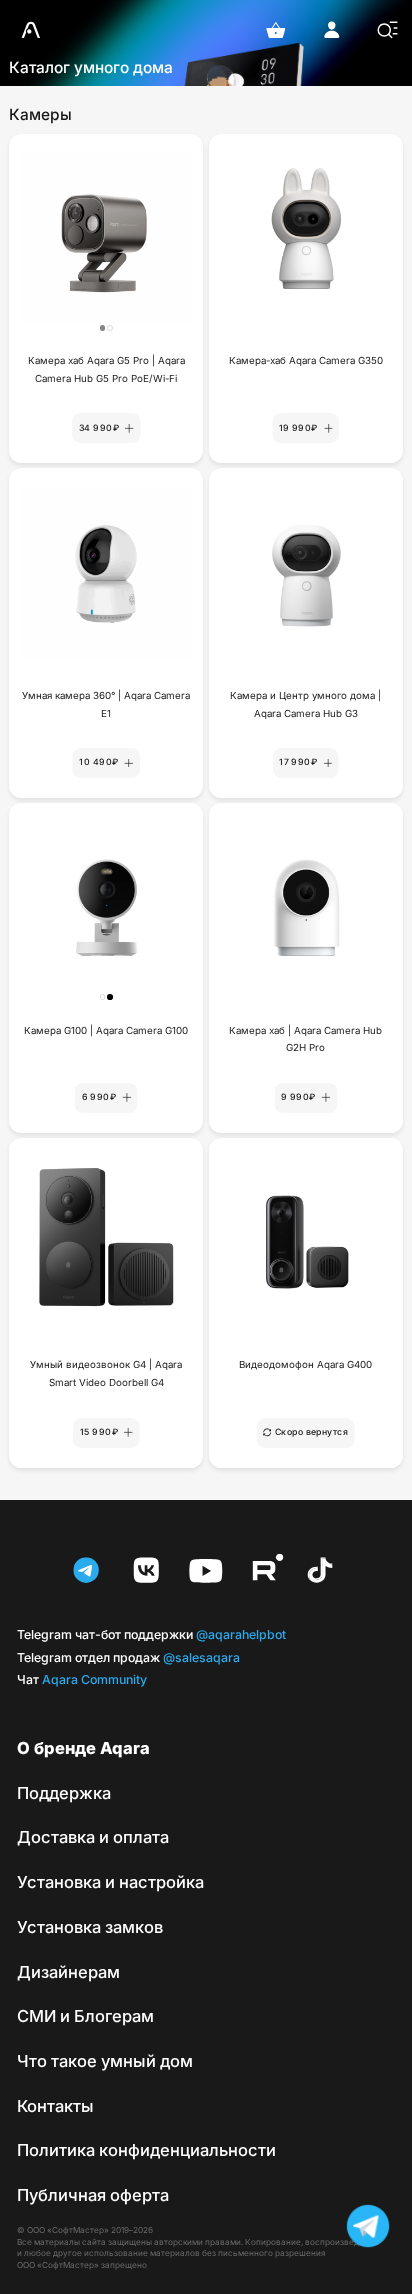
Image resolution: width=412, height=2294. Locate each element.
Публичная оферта (93, 2195)
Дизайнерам (68, 1972)
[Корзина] (276, 30)
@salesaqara (128, 1657)
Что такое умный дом (105, 2061)
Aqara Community (82, 1679)
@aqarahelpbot (151, 1634)
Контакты (55, 2106)
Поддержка (64, 1793)
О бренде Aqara (83, 1748)
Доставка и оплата (93, 1837)
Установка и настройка (110, 1882)
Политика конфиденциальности (146, 2150)
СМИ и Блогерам (85, 2016)
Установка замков (90, 1927)
